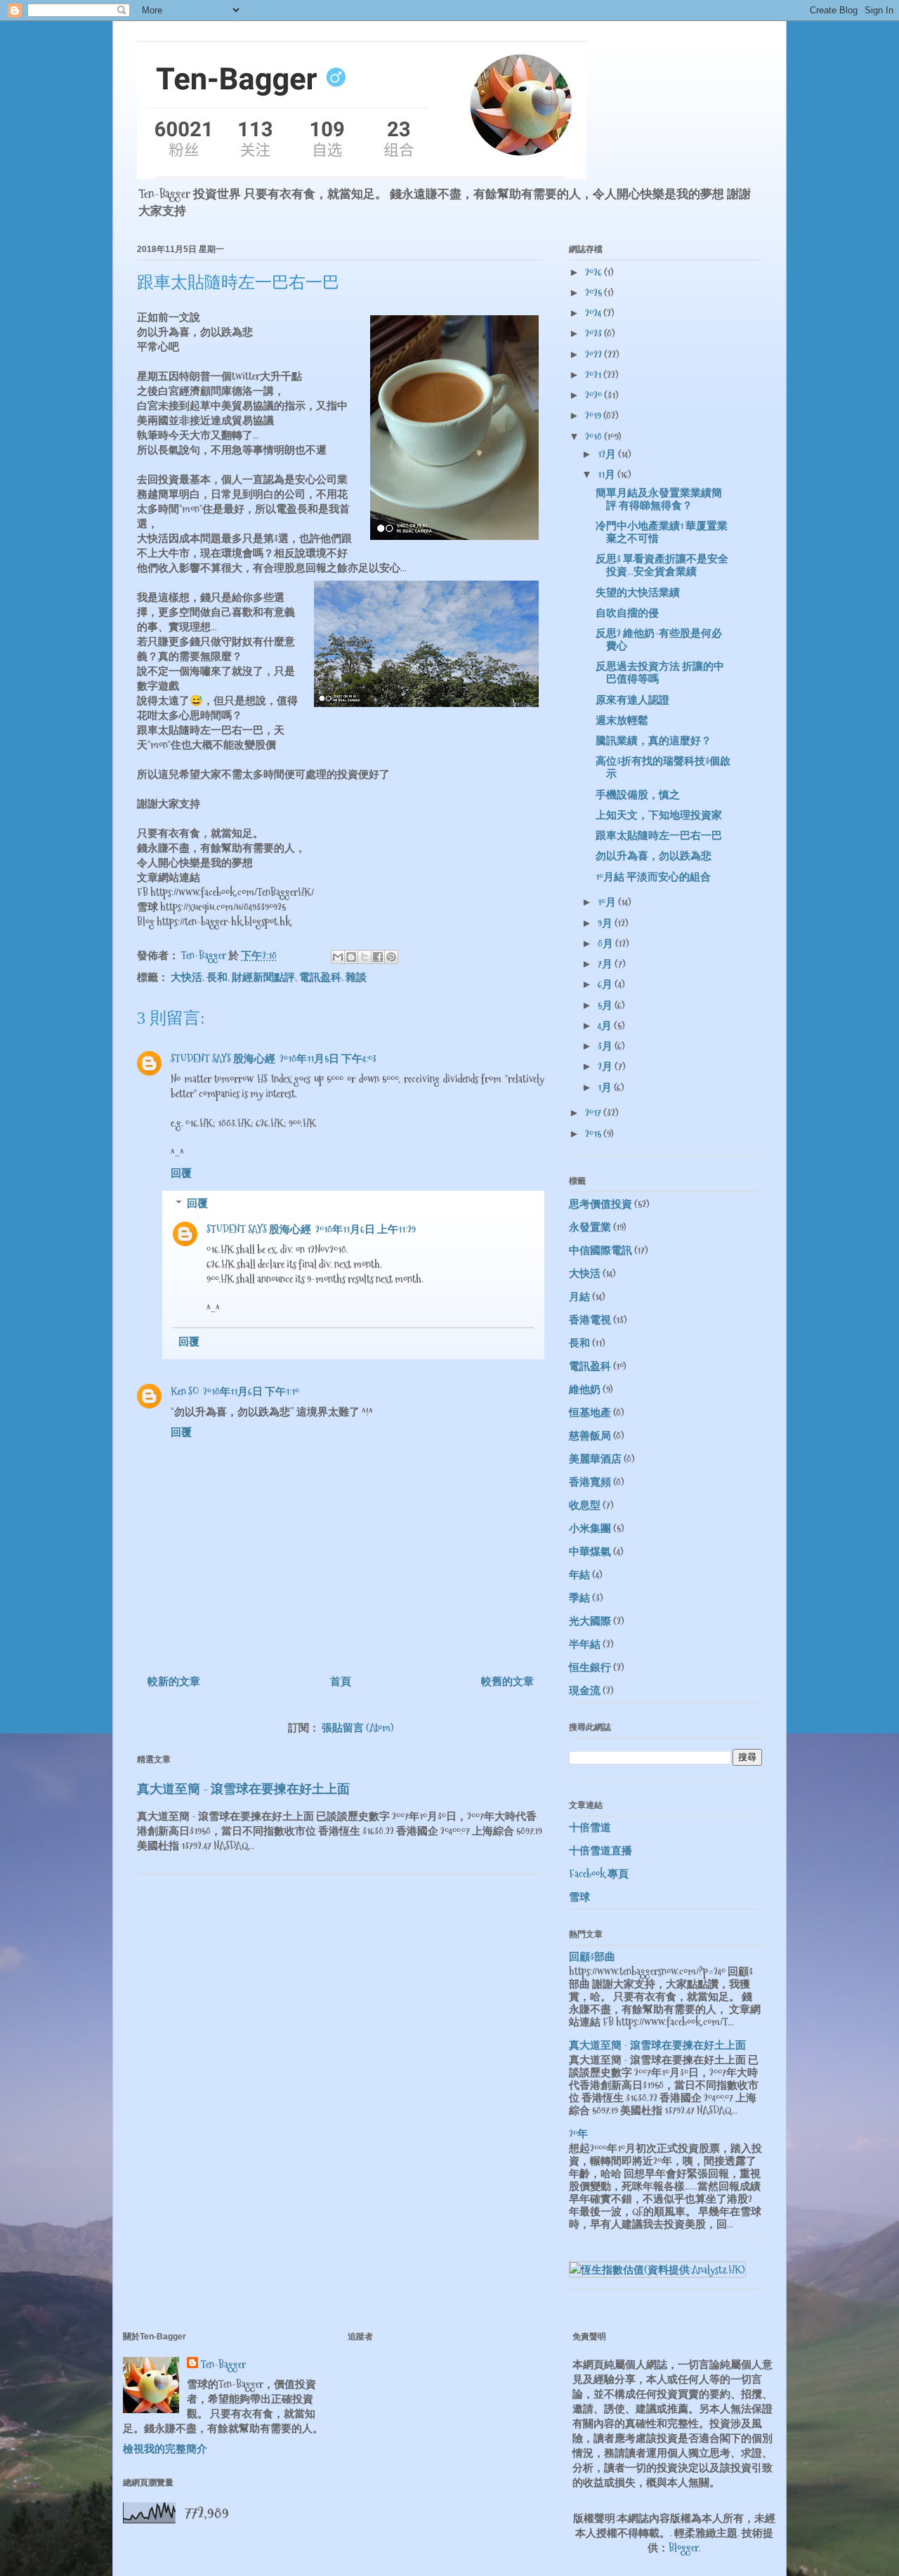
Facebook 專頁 (599, 1874)
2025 (595, 292)
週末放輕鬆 (622, 720)
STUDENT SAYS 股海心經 (223, 1058)
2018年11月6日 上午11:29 (366, 1229)
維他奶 (585, 1389)
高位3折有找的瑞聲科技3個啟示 (663, 767)
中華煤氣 (590, 1551)
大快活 (186, 977)
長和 (217, 977)
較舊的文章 (507, 1681)
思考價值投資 (601, 1204)
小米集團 (590, 1528)
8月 (606, 943)
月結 (579, 1296)
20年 (578, 2133)
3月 (606, 1046)
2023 (595, 333)
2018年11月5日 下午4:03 (328, 1058)
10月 (608, 902)
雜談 (356, 977)
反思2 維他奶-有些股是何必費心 (659, 639)
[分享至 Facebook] (378, 957)
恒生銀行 (590, 1667)
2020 (595, 395)
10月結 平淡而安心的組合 (653, 877)
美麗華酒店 (595, 1459)
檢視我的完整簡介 (165, 2449)
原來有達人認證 (632, 700)
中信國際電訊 (601, 1250)
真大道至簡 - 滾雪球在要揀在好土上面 (243, 1789)
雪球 (579, 1897)
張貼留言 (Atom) (358, 1728)
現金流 (585, 1690)
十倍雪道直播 (601, 1850)
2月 (606, 1066)
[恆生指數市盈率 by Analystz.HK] (657, 2270)
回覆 (181, 1173)
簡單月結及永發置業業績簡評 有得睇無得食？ (659, 499)
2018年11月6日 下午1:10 (251, 1391)
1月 (606, 1087)
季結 (579, 1598)
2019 (594, 415)
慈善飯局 (590, 1435)
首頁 (341, 1681)
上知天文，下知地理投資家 (659, 815)
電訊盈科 (320, 977)
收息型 (585, 1505)
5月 (606, 1005)
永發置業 (590, 1227)
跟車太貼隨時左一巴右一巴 (659, 835)
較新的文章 (174, 1681)
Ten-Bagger (223, 2364)
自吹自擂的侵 (627, 613)
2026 (595, 272)
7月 (606, 964)
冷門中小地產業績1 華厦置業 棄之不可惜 (662, 532)
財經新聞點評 (263, 977)
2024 (594, 313)
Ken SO (185, 1391)
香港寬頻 (590, 1482)
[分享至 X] (365, 957)
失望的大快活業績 (638, 592)
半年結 (585, 1644)
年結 (579, 1574)
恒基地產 (590, 1412)
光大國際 (590, 1621)
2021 (594, 375)
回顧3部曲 (592, 1956)
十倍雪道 (590, 1827)
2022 (595, 354)
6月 (606, 984)
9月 (606, 923)
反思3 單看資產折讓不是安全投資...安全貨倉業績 (662, 565)
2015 (594, 1134)
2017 (594, 1112)
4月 (606, 1025)
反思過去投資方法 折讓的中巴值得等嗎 (660, 672)
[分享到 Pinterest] (391, 957)
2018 (595, 436)
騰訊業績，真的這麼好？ (654, 740)
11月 (608, 474)
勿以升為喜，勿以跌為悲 (654, 856)
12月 (608, 454)
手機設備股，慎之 (638, 794)
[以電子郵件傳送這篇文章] (338, 957)
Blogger (684, 2548)
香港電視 (590, 1320)
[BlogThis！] (351, 957)
